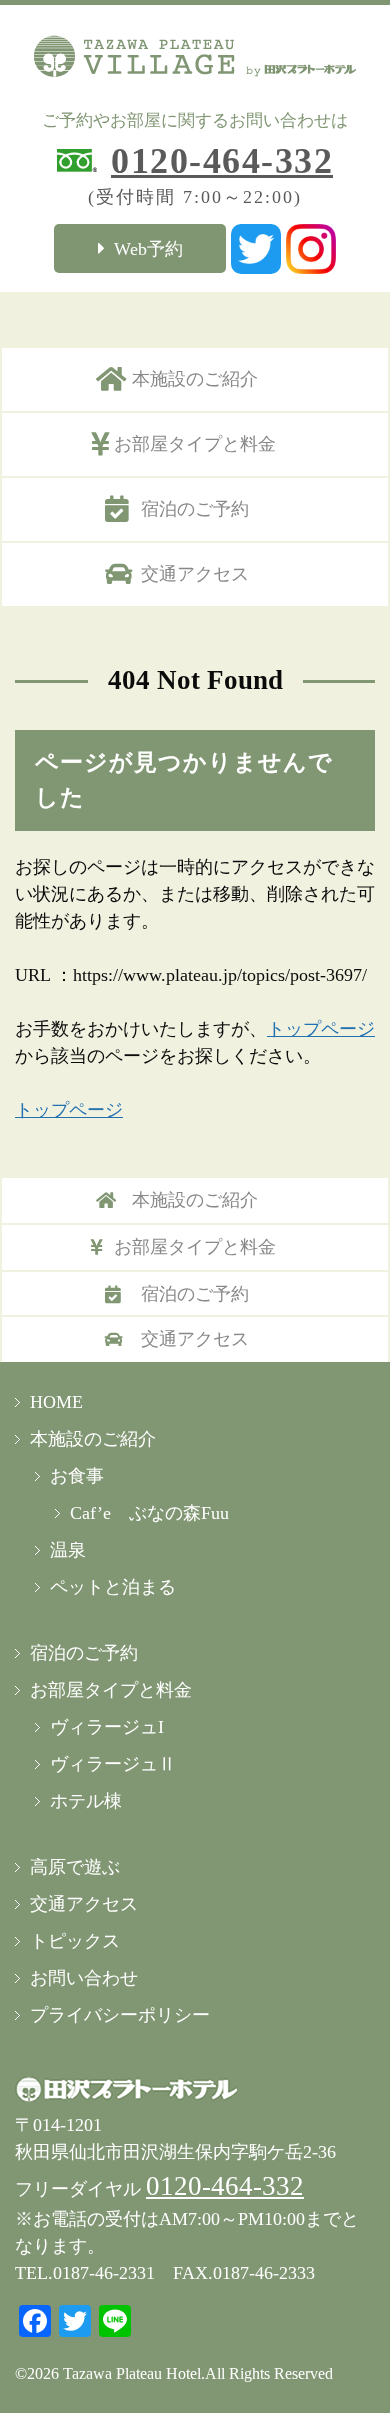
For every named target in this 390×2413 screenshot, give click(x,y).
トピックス (75, 1941)
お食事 (77, 1476)
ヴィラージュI (107, 1727)
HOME (56, 1402)
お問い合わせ (84, 1978)
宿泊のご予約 (195, 509)
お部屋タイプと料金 (195, 444)
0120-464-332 (222, 161)
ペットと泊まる (113, 1587)
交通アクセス (195, 574)
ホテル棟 (86, 1801)
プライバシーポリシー (120, 2015)
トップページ (321, 1029)
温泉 (68, 1550)
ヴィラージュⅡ (113, 1764)
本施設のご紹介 (195, 379)
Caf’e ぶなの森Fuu (149, 1513)
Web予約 (148, 249)
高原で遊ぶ (75, 1867)
